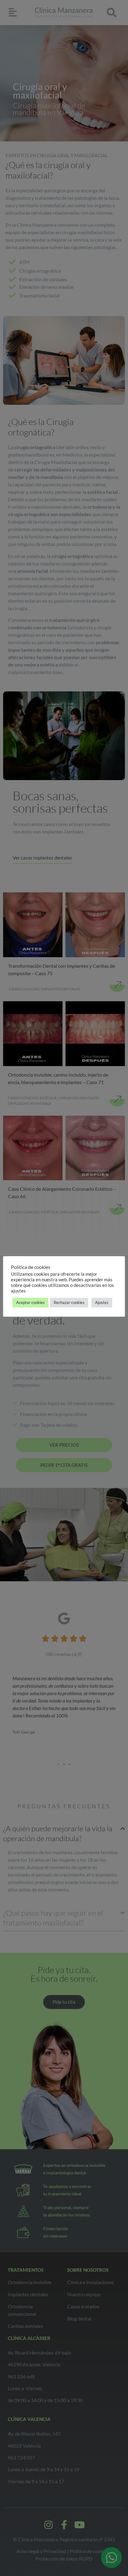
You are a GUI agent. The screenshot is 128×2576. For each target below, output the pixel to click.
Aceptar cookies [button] (30, 1302)
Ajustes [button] (102, 1302)
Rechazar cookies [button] (69, 1302)
